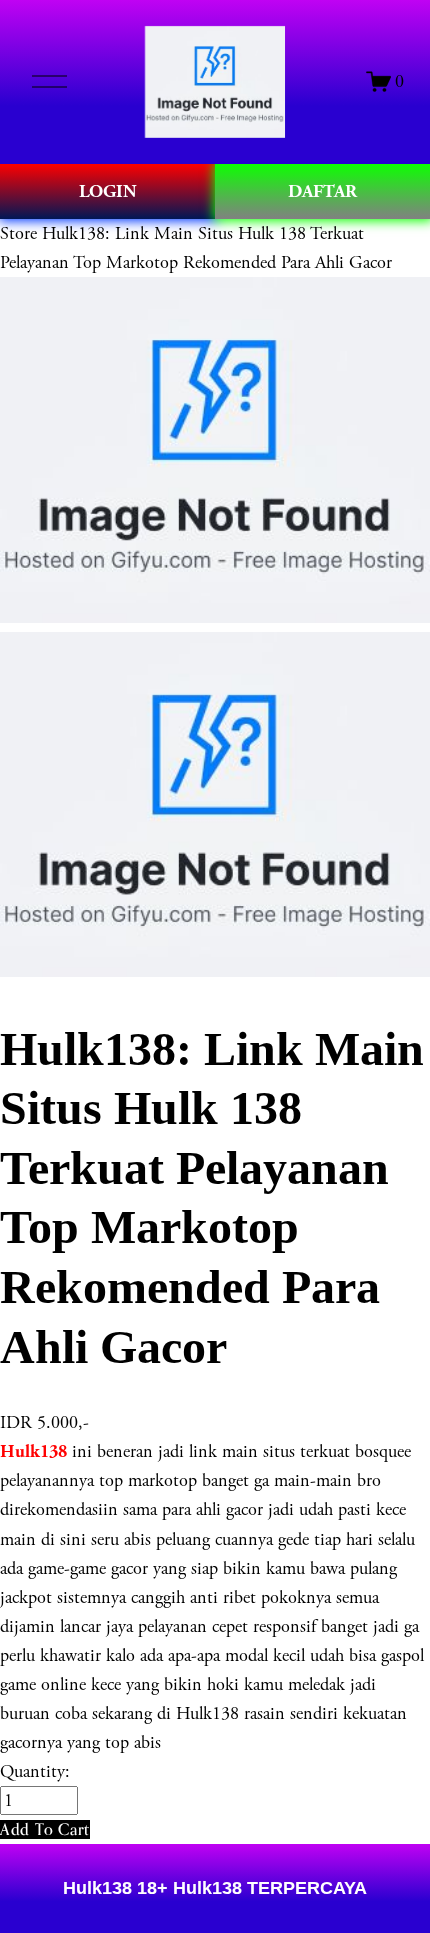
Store (18, 233)
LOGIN (108, 191)
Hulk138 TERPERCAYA (267, 1888)
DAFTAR (322, 191)
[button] (45, 1829)
